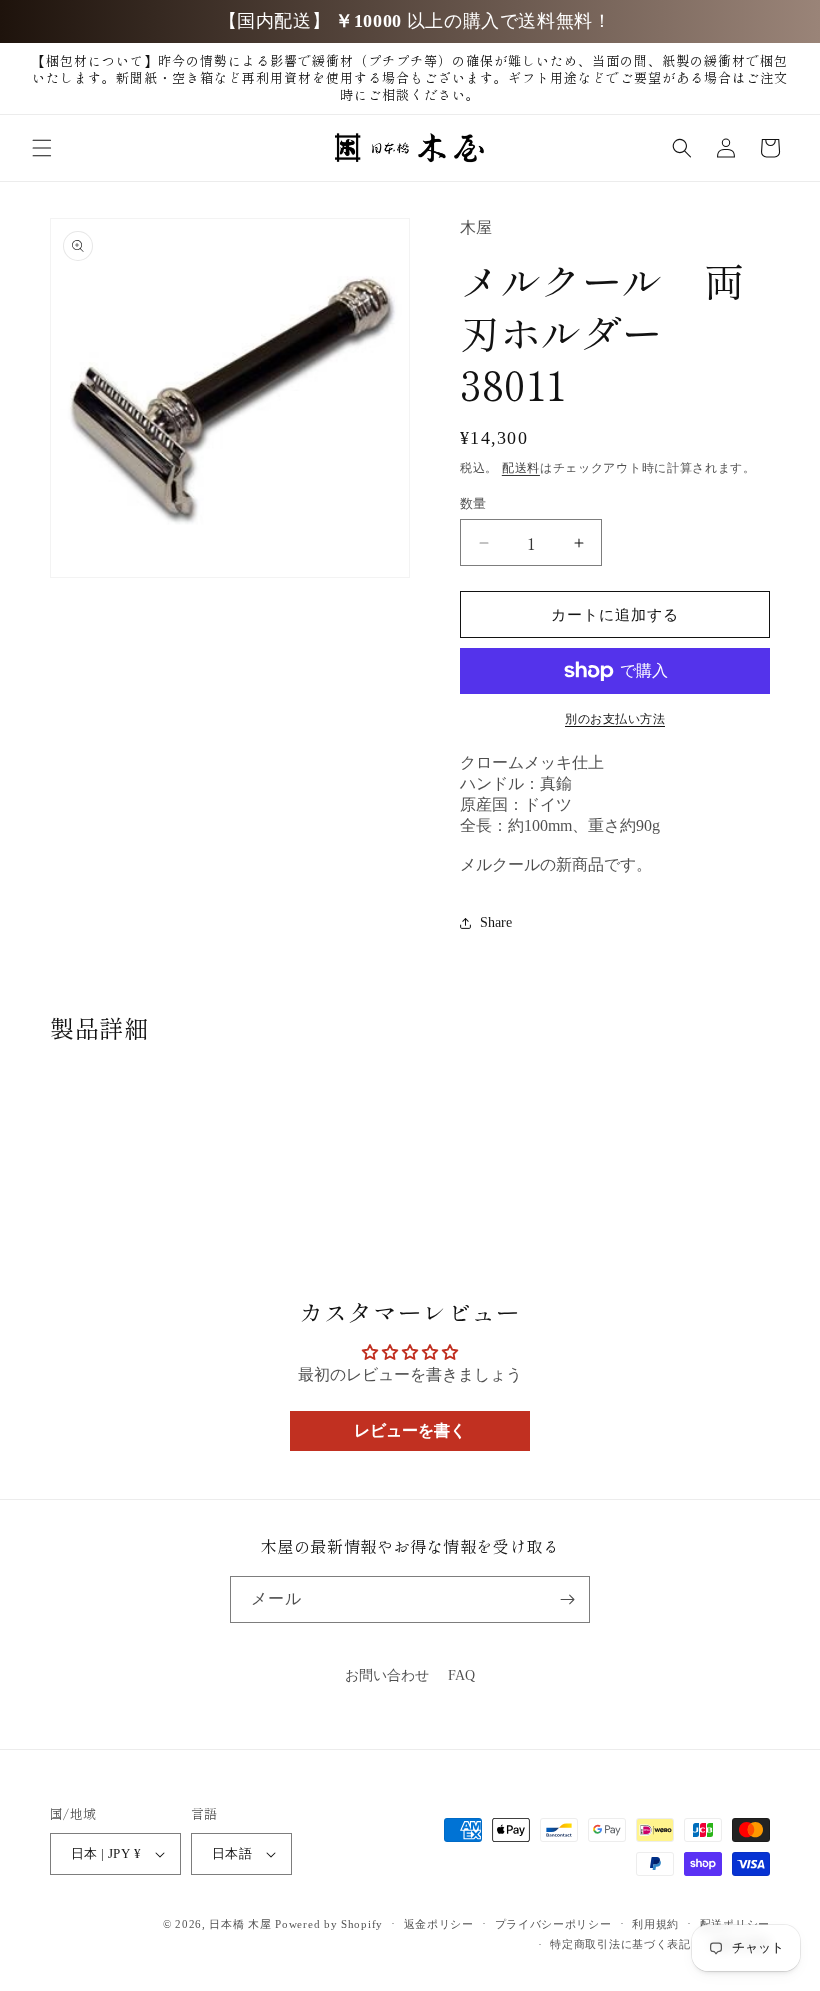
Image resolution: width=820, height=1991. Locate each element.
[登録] (567, 1599)
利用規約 (655, 1924)
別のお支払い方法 (615, 719)
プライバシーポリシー (553, 1924)
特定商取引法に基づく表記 (620, 1944)
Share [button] (496, 922)
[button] (42, 148)
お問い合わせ (387, 1675)
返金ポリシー (439, 1924)
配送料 (521, 468)
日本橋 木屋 (240, 1924)
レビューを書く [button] (410, 1430)
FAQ (461, 1675)
